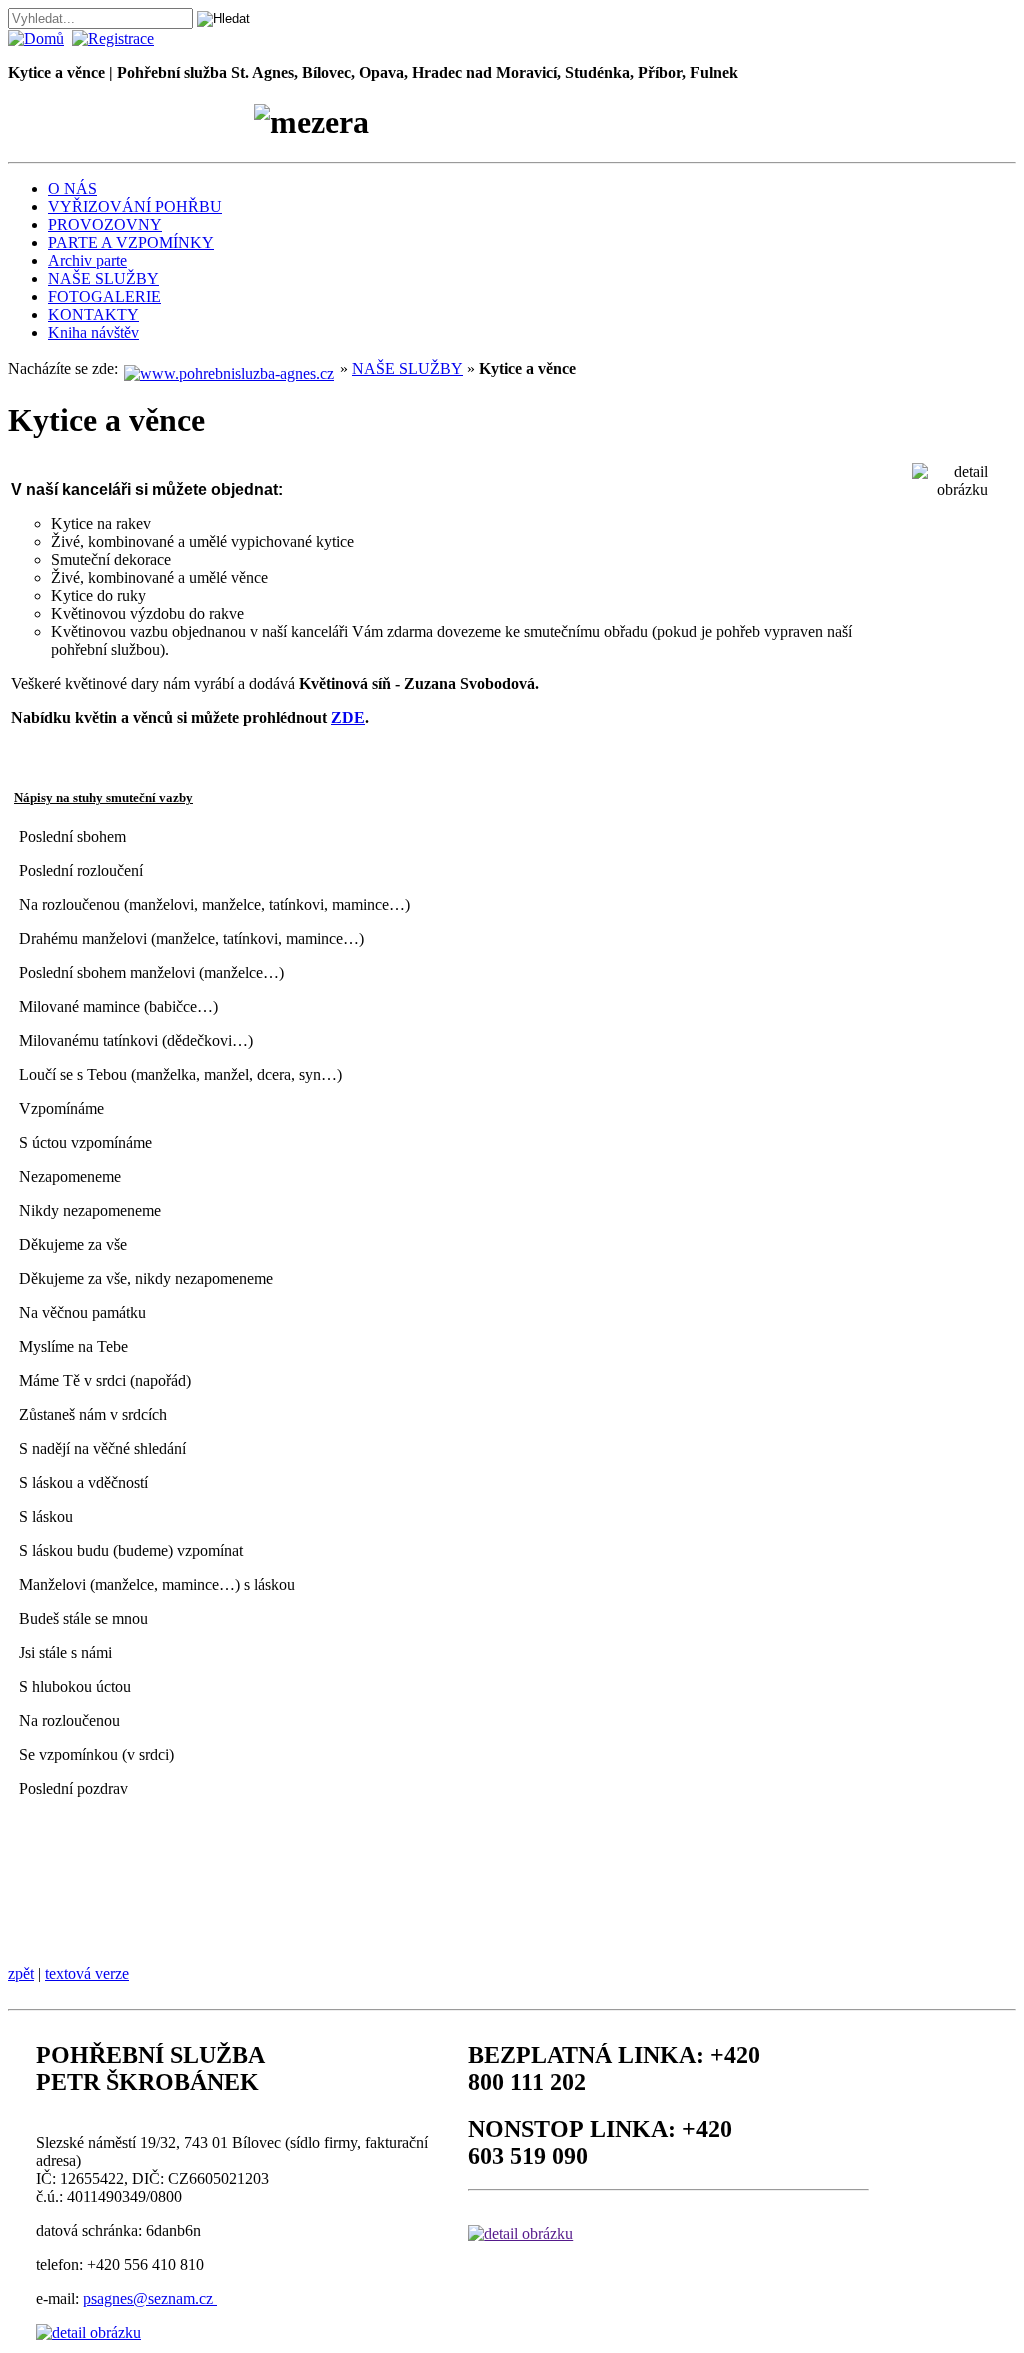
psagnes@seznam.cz (150, 2298)
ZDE (348, 717)
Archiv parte (87, 260)
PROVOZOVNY (105, 224)
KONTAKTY (93, 314)
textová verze (87, 1973)
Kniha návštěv (93, 332)
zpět (21, 1973)
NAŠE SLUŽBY (103, 278)
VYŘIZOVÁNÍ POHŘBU (135, 206)
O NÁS (72, 188)
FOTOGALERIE (104, 296)
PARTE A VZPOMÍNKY (131, 242)
